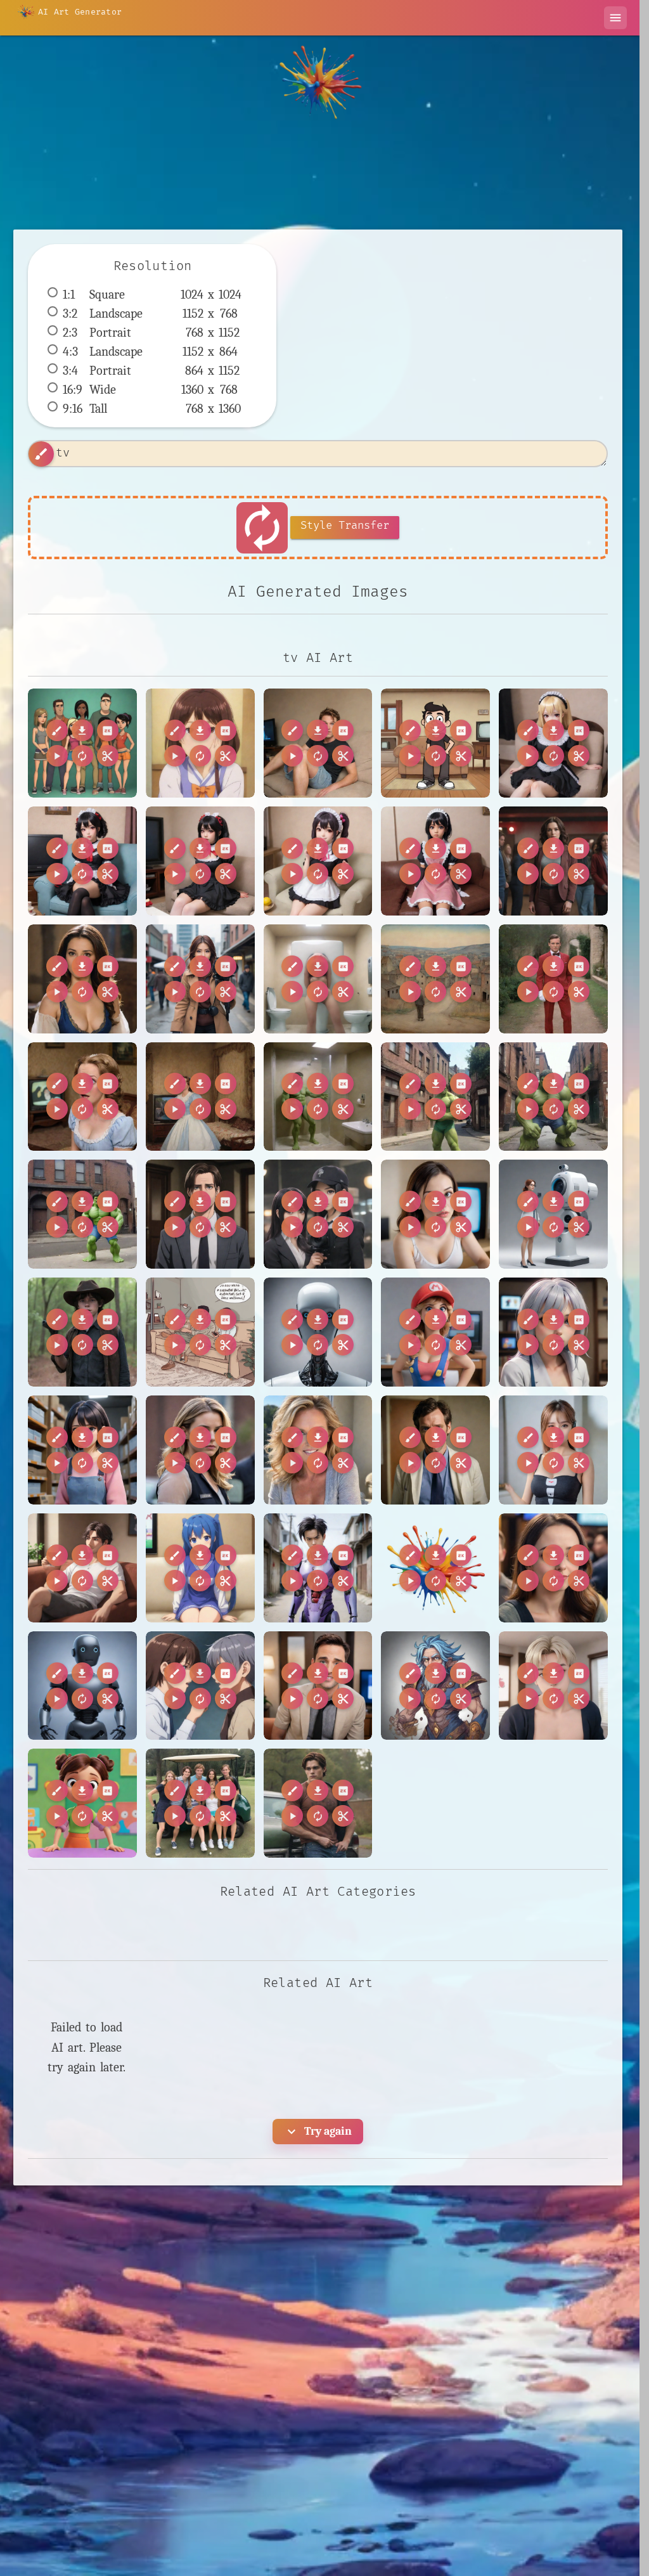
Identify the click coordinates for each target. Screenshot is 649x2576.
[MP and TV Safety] (200, 1686)
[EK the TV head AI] (318, 1332)
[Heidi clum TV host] (318, 1450)
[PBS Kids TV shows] (82, 1803)
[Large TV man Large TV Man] (82, 1686)
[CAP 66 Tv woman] (318, 1214)
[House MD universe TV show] (435, 1450)
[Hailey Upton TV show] (200, 1450)
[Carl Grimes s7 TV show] (82, 1332)
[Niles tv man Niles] (553, 1686)
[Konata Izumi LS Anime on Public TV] (200, 1568)
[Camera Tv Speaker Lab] (553, 1214)
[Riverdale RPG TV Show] (318, 1803)
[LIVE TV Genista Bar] (553, 1568)
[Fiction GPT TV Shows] (553, 1332)
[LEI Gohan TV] (318, 1568)
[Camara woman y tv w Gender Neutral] (435, 1214)
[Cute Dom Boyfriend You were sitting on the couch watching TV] (318, 743)
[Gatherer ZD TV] (82, 1450)
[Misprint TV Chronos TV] (435, 1686)
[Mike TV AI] (318, 1686)
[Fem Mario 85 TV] (435, 1332)
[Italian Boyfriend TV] (82, 1568)
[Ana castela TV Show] (82, 979)
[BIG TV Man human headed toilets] (318, 979)
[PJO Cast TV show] (200, 1803)
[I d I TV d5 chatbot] (553, 1450)
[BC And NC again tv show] (200, 979)
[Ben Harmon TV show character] (200, 1214)
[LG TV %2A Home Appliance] (435, 1568)
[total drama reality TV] (82, 743)
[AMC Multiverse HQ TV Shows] (553, 861)
